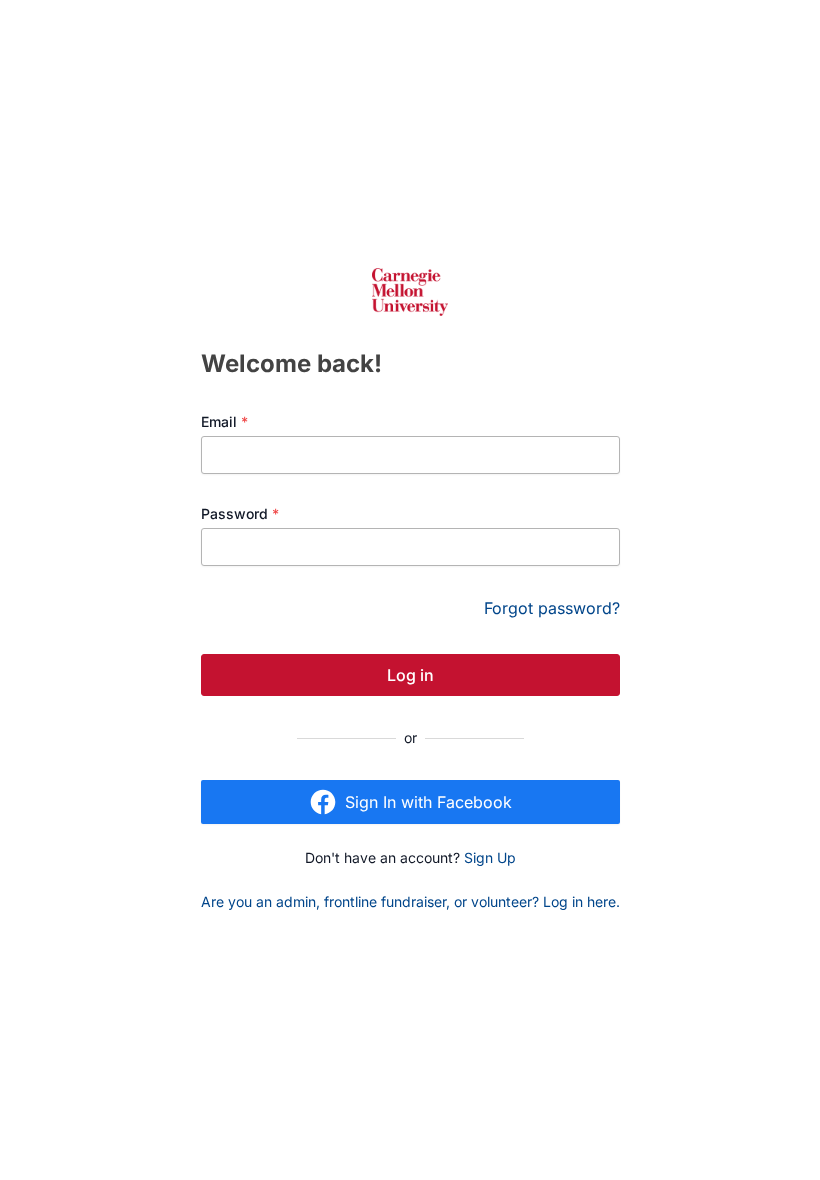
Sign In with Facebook (428, 802)
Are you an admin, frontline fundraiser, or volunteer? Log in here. (410, 901)
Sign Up (490, 857)
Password (240, 513)
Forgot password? (552, 608)
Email (224, 421)
